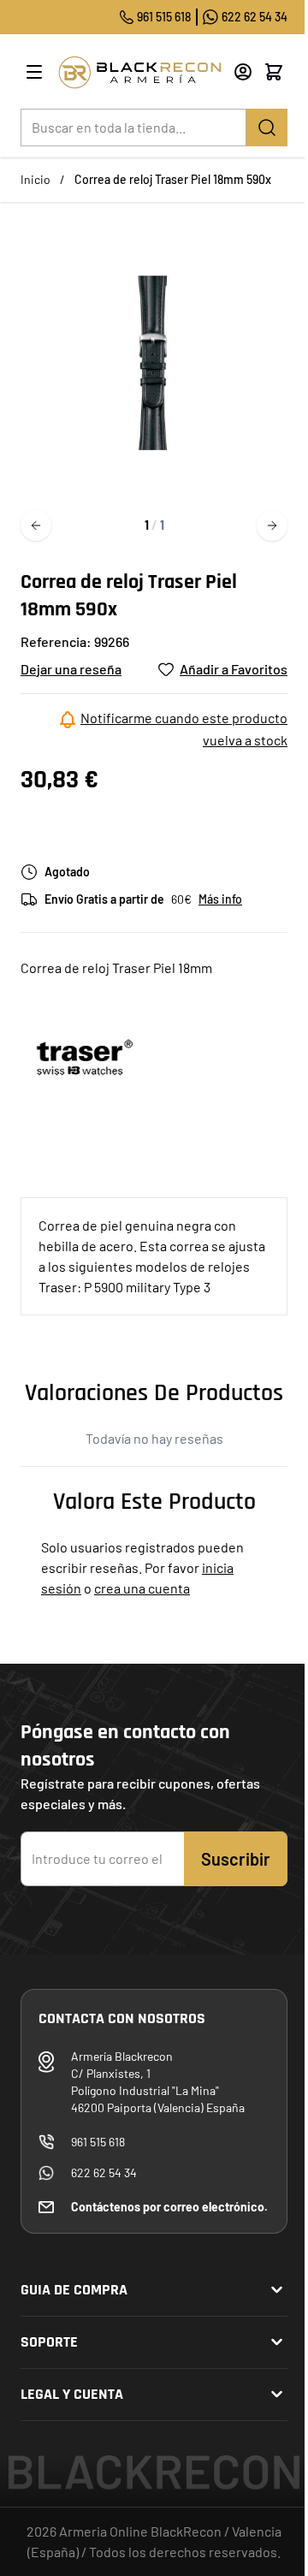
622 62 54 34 (255, 17)
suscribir (236, 1859)
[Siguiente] (272, 525)
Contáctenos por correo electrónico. (169, 2207)
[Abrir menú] (34, 72)
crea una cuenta (142, 1588)
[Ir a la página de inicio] (139, 72)
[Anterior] (36, 525)
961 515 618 (164, 17)
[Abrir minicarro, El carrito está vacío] (274, 72)
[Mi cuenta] (243, 72)
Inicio (36, 179)
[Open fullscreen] (154, 363)
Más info (220, 899)
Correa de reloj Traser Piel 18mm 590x (173, 179)
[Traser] (85, 1057)
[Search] (267, 128)
